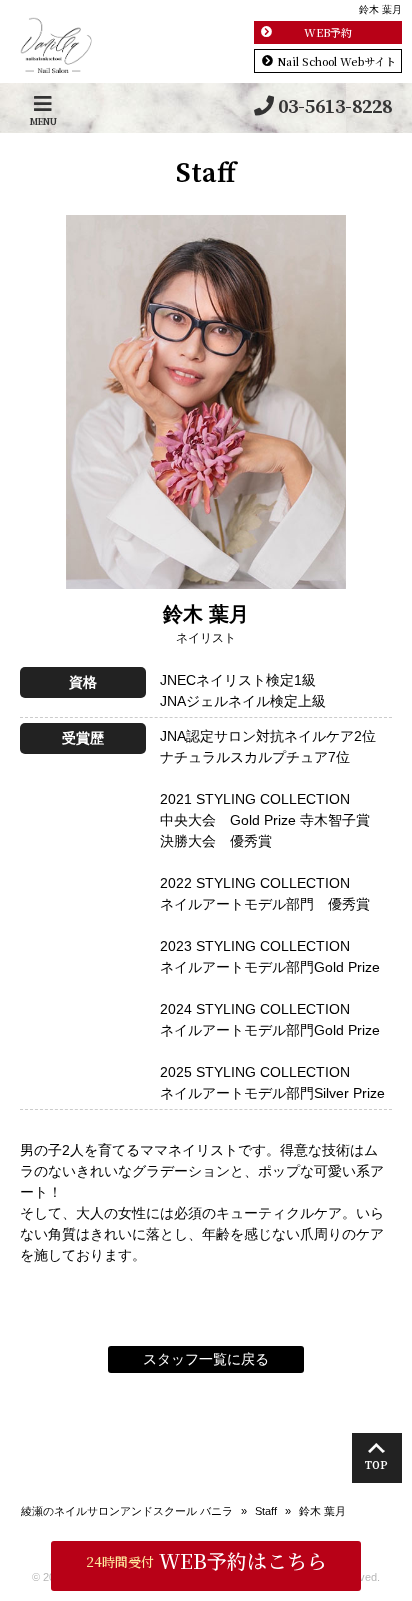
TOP (376, 1466)
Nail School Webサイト (336, 61)
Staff (266, 1511)
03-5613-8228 (335, 107)
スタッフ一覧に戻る (206, 1359)
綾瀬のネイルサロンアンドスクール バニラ (127, 1511)
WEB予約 (328, 32)
